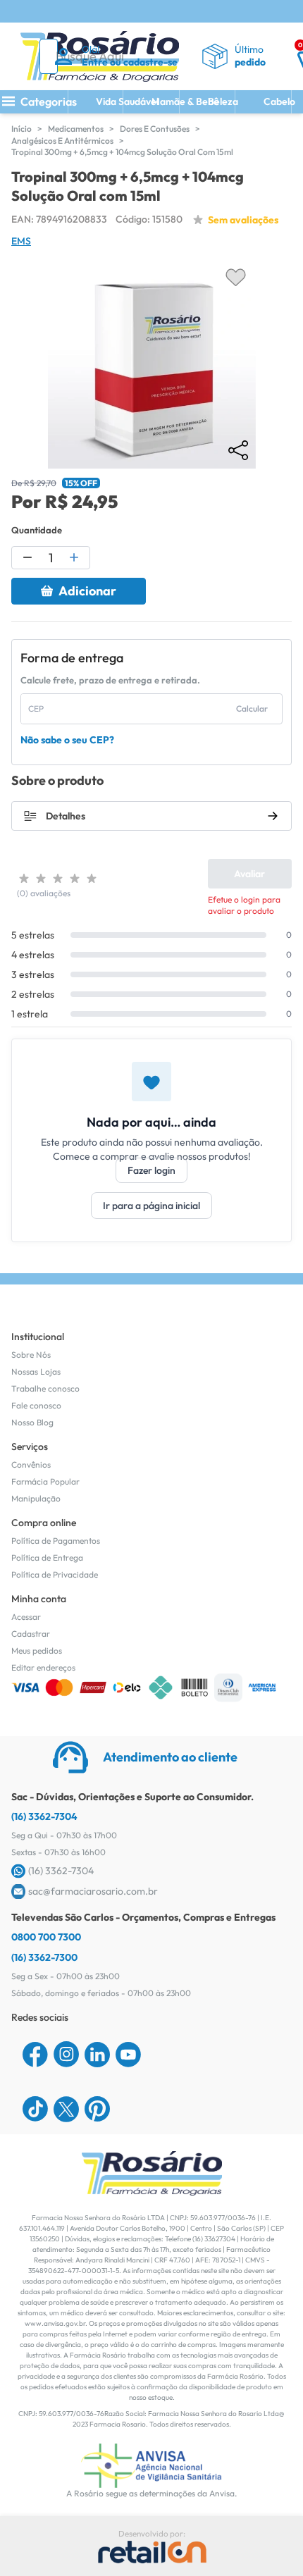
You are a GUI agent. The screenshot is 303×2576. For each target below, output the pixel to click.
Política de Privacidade (55, 1574)
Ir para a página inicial (151, 1206)
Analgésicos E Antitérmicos (62, 141)
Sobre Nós (31, 1355)
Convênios (31, 1465)
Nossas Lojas (36, 1371)
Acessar (26, 1617)
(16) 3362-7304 (44, 1816)
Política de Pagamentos (56, 1541)
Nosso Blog (32, 1422)
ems (21, 241)
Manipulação (36, 1498)
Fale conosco (36, 1405)
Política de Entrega (47, 1558)
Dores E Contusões (155, 129)
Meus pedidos (37, 1651)
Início (21, 129)
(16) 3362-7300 (44, 1957)
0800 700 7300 (46, 1937)
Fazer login (151, 1170)
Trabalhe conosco (45, 1388)
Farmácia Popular (45, 1481)
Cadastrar (31, 1634)
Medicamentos (76, 129)
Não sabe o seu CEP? (67, 740)
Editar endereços (43, 1667)
